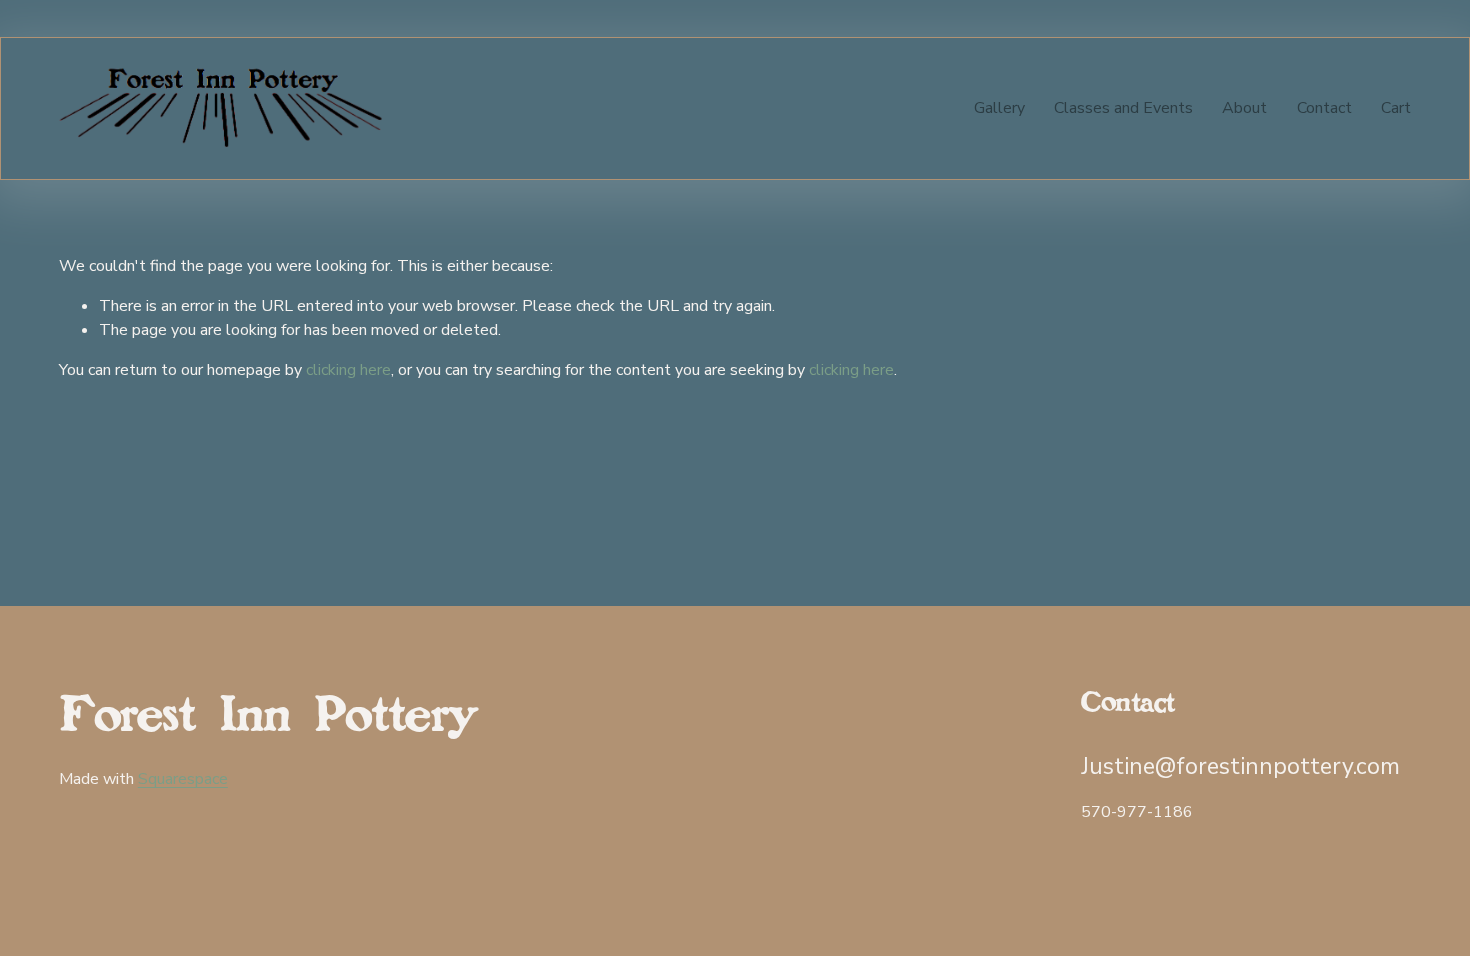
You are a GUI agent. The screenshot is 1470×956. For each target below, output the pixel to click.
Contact (1324, 108)
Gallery (999, 108)
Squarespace (183, 779)
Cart (1396, 108)
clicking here (348, 370)
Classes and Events (1123, 108)
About (1244, 108)
